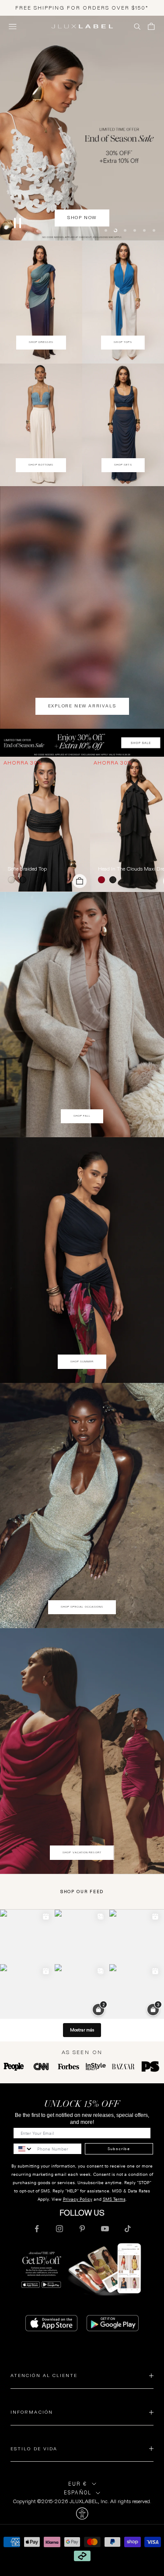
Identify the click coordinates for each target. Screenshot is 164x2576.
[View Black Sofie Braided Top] (45, 825)
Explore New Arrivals (82, 707)
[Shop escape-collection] (82, 129)
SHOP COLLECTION (82, 240)
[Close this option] (82, 2514)
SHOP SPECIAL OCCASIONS (82, 1608)
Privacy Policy (78, 2200)
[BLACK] (24, 881)
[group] (82, 744)
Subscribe (119, 2149)
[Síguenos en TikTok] (128, 2230)
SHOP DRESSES (41, 343)
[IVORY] (13, 881)
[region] (82, 129)
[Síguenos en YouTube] (105, 2230)
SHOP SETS (123, 466)
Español (78, 2494)
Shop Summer (82, 1362)
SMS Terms (114, 2200)
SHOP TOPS (123, 343)
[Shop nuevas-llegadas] (82, 608)
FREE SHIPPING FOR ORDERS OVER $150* (82, 8)
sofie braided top (27, 870)
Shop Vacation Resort (82, 1853)
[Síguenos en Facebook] (37, 2230)
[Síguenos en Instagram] (59, 2230)
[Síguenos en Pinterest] (82, 2230)
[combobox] (23, 2150)
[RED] (103, 881)
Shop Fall (82, 1117)
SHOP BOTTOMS (41, 466)
